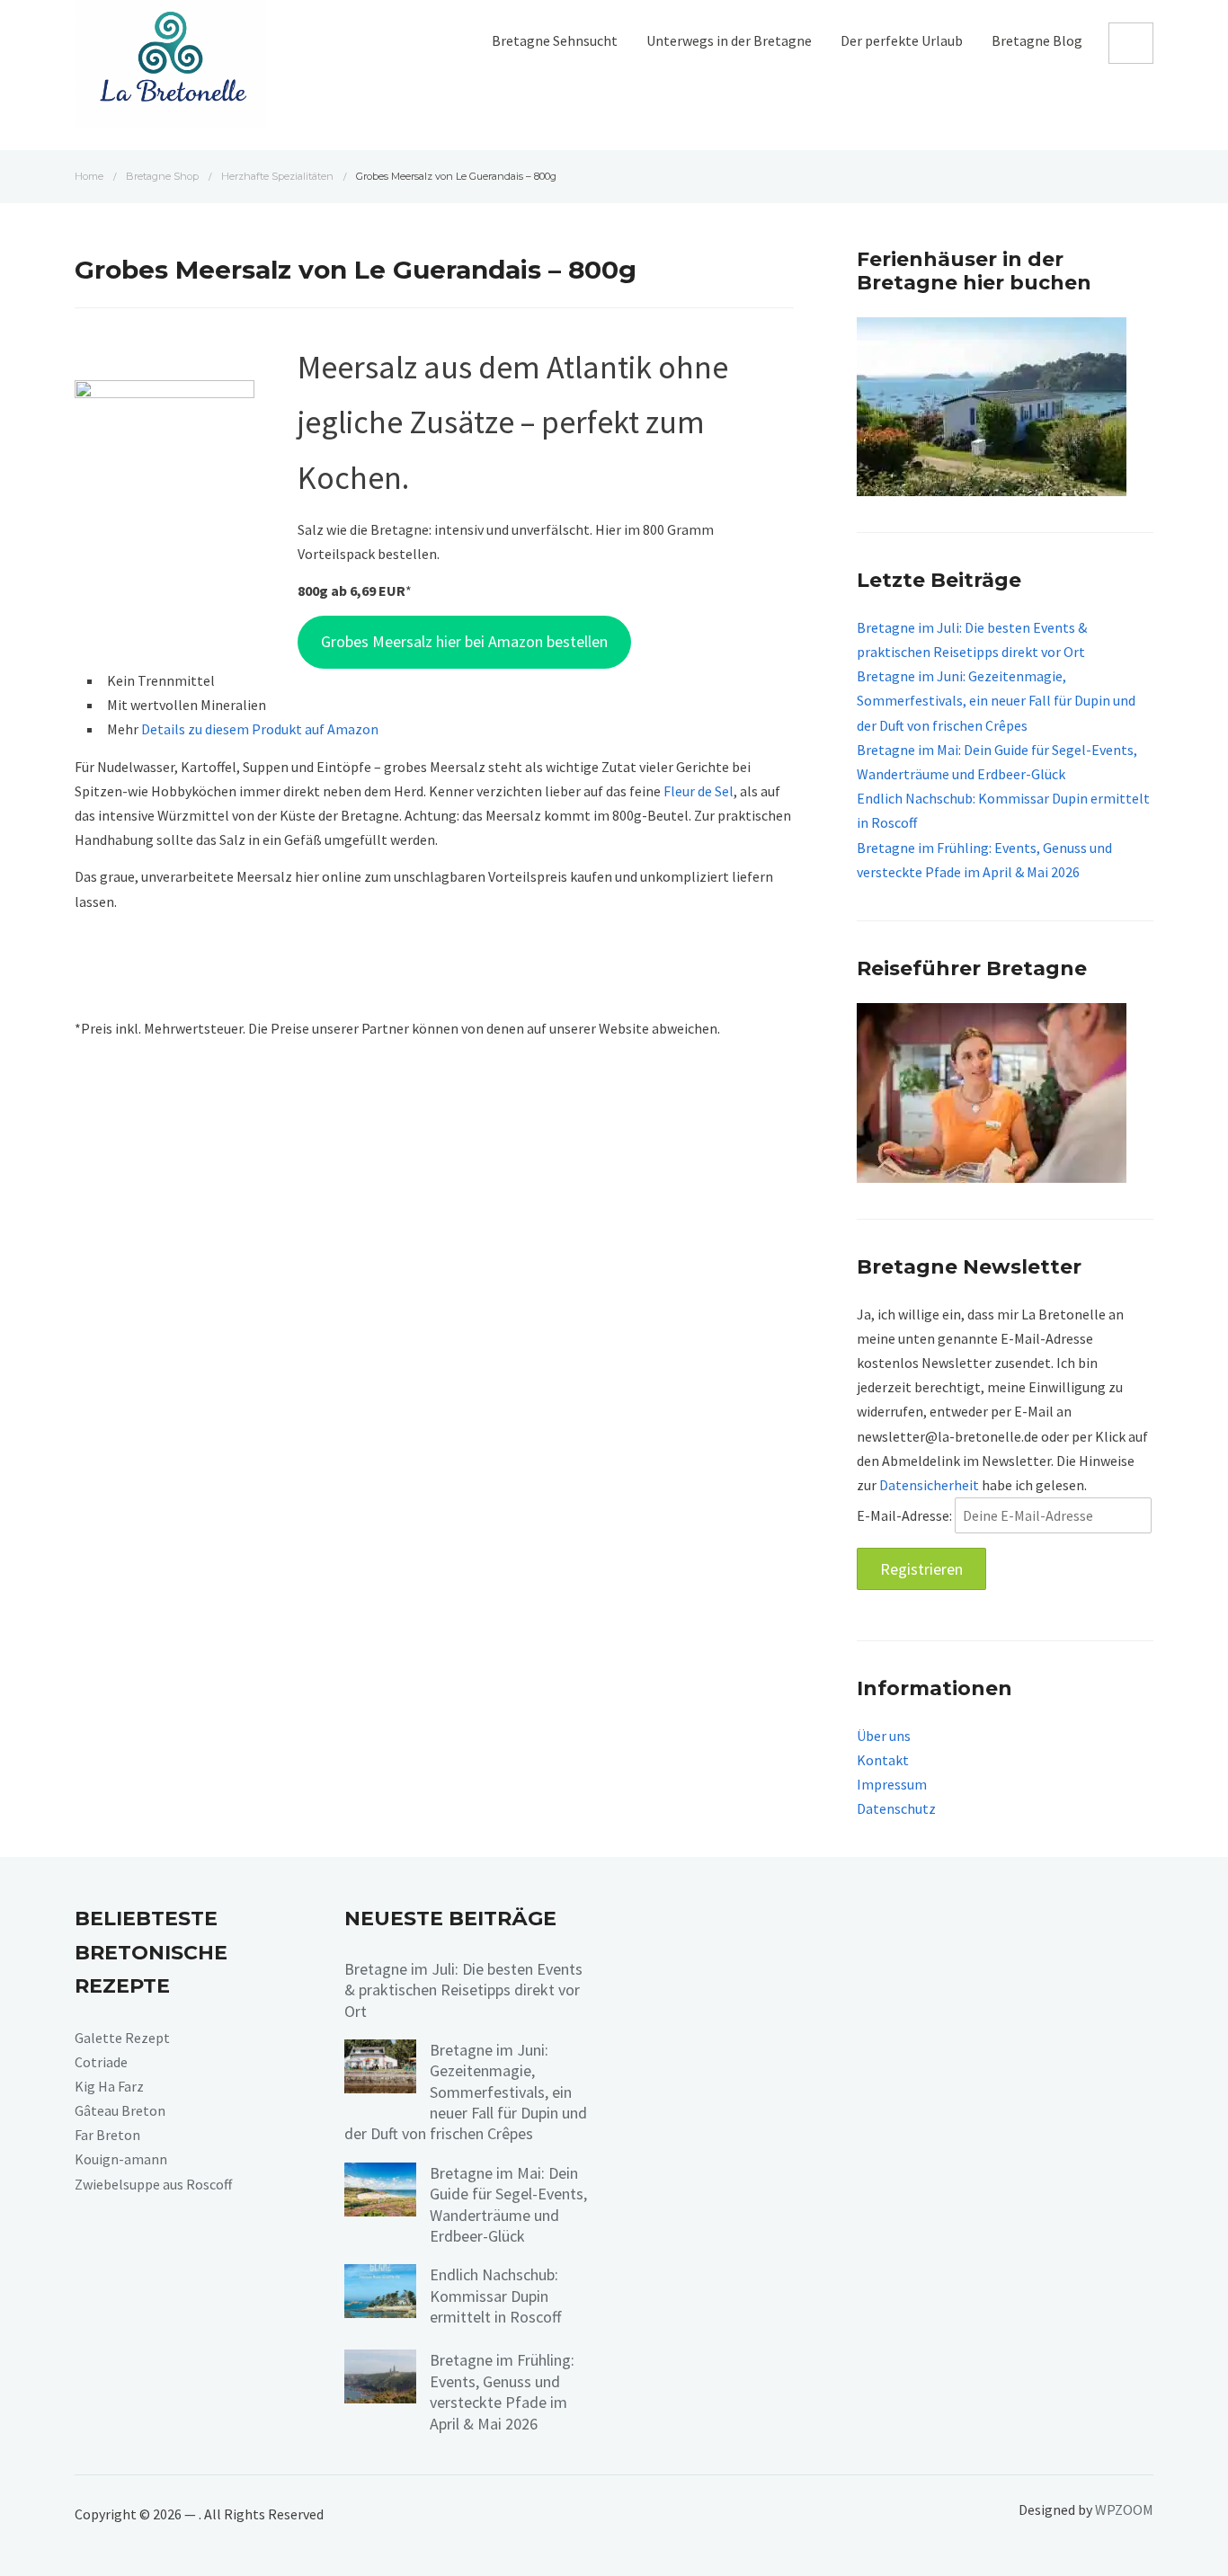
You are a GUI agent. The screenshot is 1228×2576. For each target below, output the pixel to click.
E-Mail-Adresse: (906, 1515)
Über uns (884, 1736)
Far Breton (107, 2135)
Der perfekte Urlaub (902, 40)
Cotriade (101, 2062)
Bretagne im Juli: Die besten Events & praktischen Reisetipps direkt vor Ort (463, 1990)
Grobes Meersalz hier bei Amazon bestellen (464, 641)
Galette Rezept (122, 2038)
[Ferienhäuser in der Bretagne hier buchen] (992, 405)
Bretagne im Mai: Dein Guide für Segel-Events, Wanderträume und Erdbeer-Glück (508, 2204)
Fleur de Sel (699, 791)
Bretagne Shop (162, 176)
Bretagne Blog (1037, 40)
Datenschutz (896, 1808)
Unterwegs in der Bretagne (729, 40)
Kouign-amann (121, 2159)
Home (89, 176)
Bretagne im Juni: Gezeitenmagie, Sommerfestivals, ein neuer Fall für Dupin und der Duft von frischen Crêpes (996, 700)
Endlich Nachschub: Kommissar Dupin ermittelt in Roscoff (495, 2296)
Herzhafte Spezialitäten (277, 176)
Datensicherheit (929, 1485)
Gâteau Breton (120, 2110)
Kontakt (883, 1760)
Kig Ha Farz (109, 2086)
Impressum (892, 1784)
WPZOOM (1124, 2509)
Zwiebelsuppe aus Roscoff (153, 2184)
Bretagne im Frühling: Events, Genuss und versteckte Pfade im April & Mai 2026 (502, 2391)
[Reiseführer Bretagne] (992, 1091)
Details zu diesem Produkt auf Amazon (260, 729)
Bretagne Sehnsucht (555, 40)
